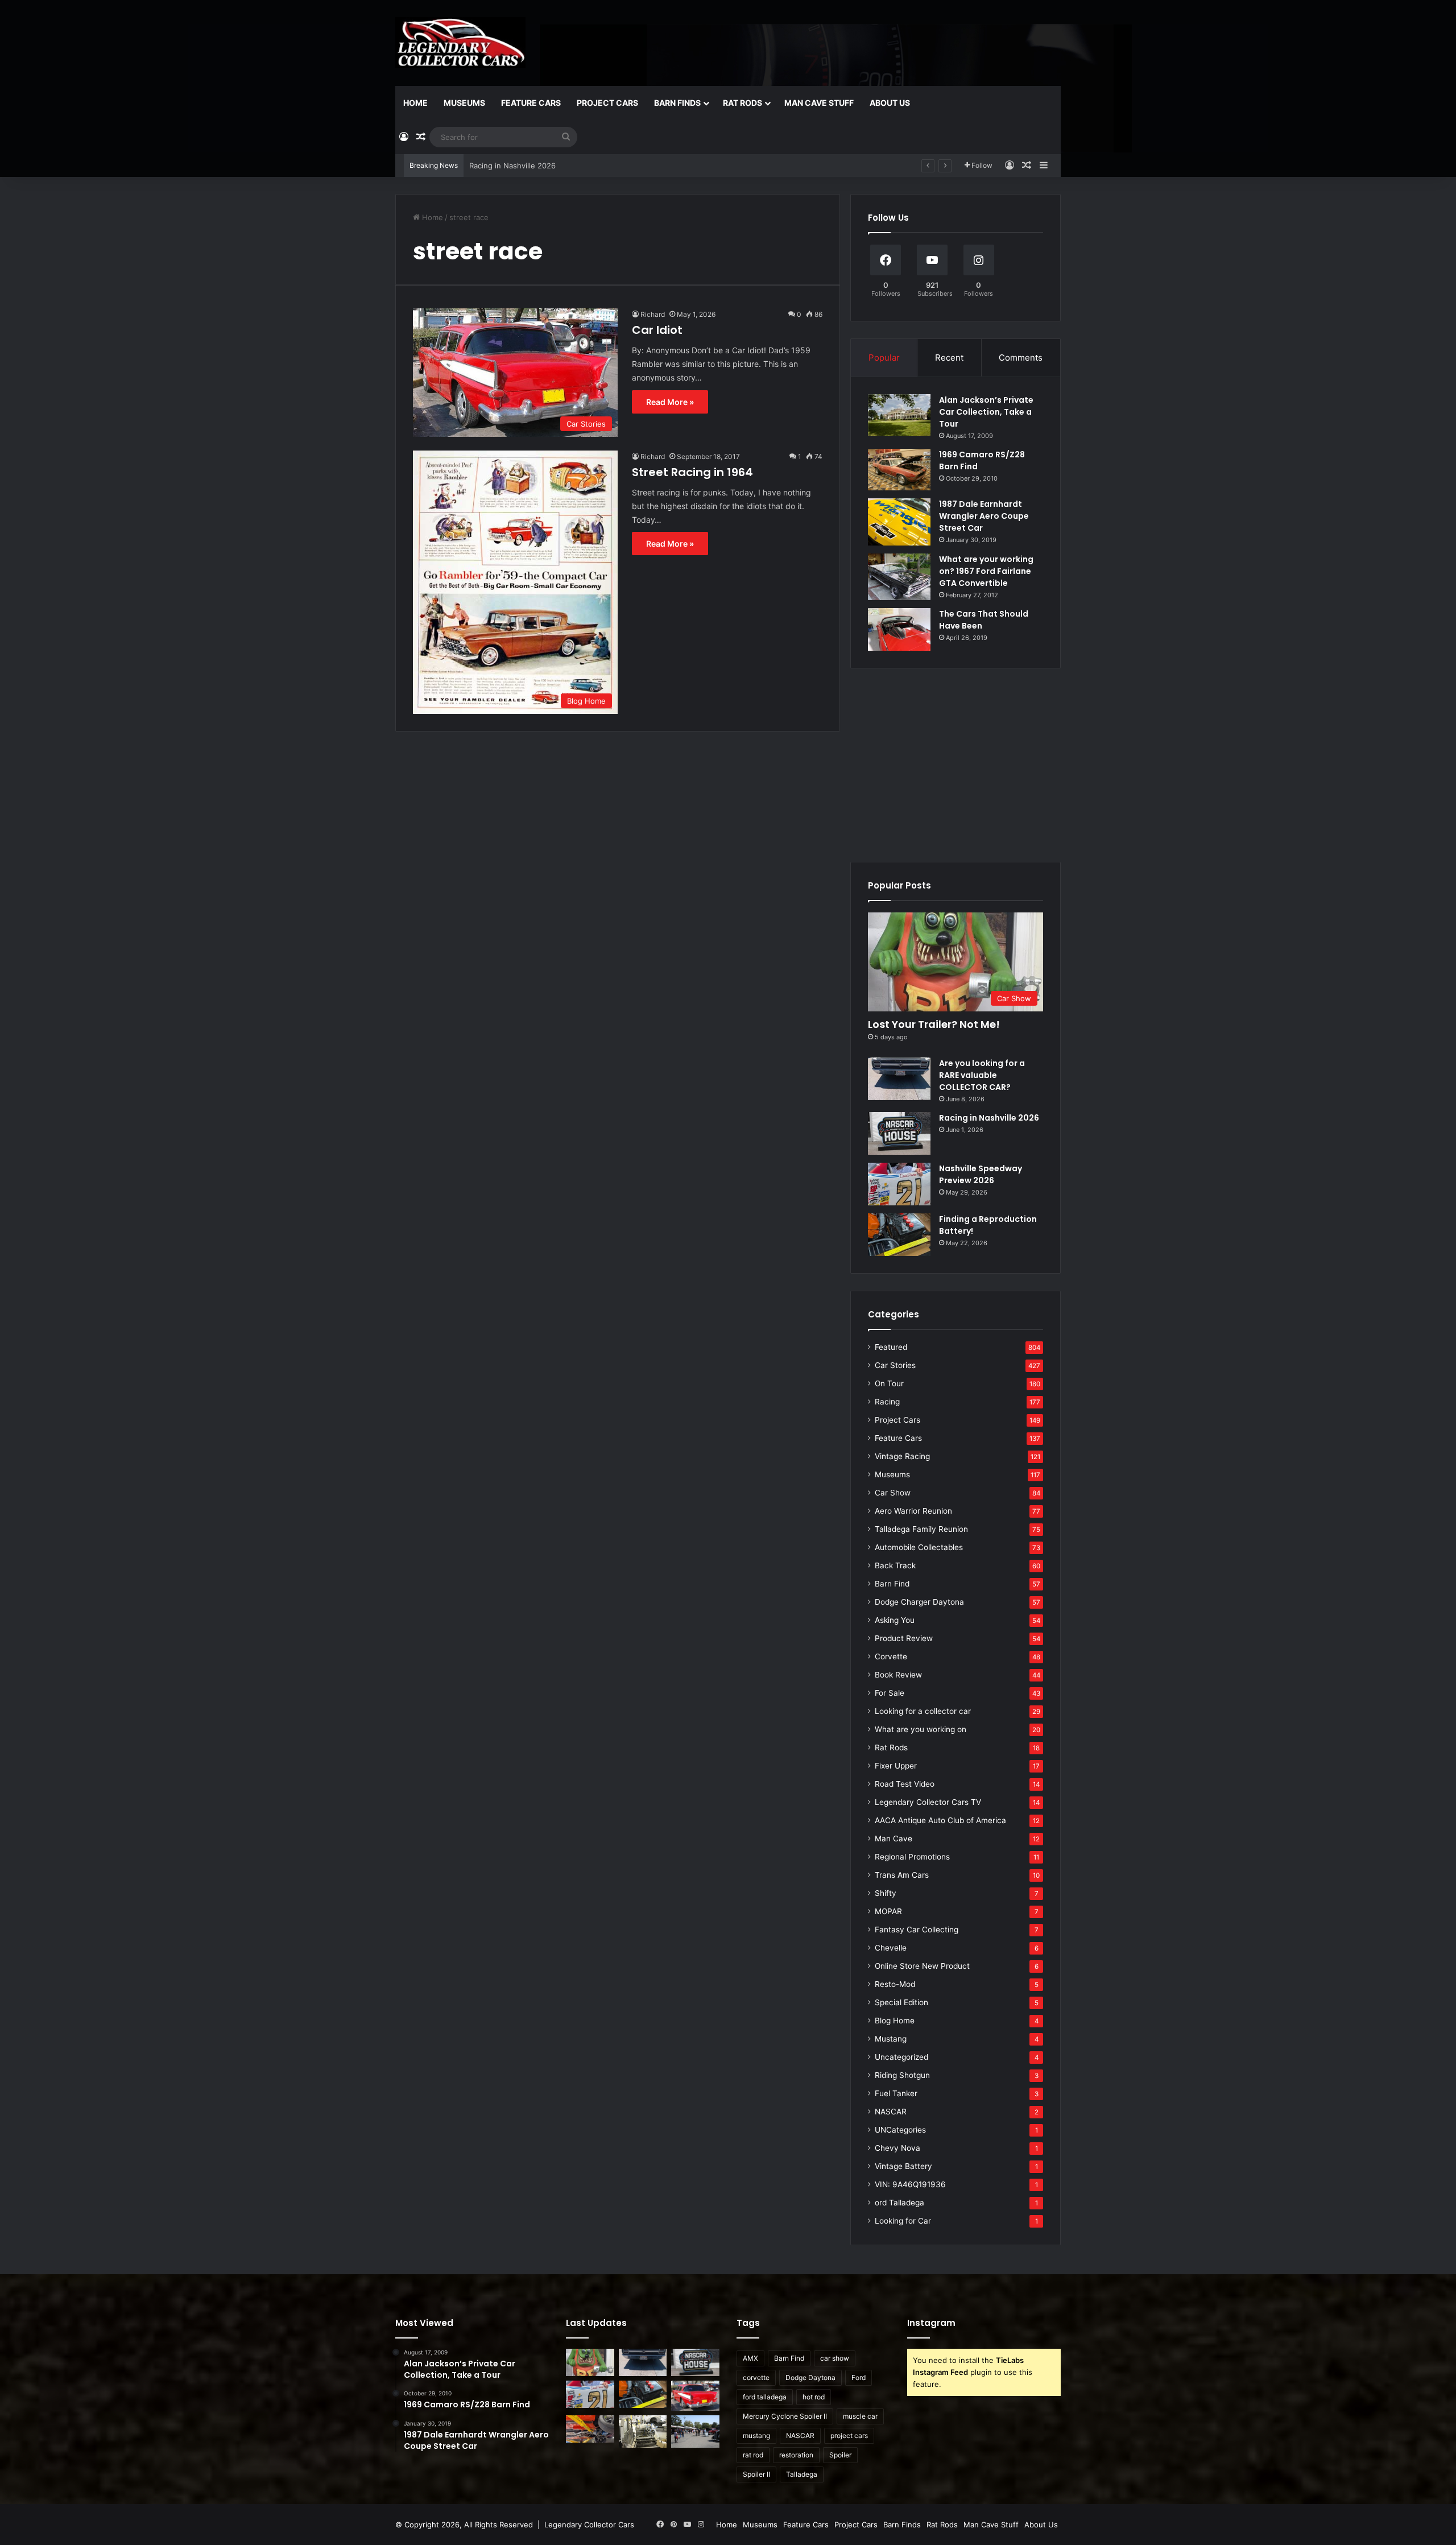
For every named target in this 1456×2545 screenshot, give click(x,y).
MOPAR (888, 1911)
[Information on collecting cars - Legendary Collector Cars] (460, 43)
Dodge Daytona (810, 2377)
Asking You (895, 1620)
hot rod (814, 2397)
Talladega (802, 2474)
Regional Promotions (912, 1857)
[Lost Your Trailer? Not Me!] (590, 2362)
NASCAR (891, 2112)
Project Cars (607, 103)
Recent (949, 358)
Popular (884, 358)
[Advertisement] (955, 765)
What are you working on (921, 1729)
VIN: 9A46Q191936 (910, 2184)
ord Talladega (899, 2203)
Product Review (904, 1638)
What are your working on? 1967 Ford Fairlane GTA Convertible (986, 571)
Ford (859, 2377)
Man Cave (894, 1838)
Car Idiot (657, 330)
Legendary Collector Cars (589, 2525)
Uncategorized (901, 2057)
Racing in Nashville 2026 (989, 1118)
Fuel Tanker (896, 2093)
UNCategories (900, 2130)
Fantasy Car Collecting (917, 1930)
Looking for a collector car (923, 1711)
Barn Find (892, 1584)
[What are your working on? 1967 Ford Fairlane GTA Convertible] (899, 577)
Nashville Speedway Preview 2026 (530, 166)
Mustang (891, 2039)
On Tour (889, 1383)
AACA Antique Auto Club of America (940, 1820)
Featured (891, 1347)
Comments (1021, 358)
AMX (750, 2358)
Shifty (886, 1893)
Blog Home (895, 2021)
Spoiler (840, 2455)
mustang (756, 2435)
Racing (887, 1402)
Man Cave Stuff (819, 103)
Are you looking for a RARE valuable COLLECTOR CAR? (982, 1075)
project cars (849, 2435)
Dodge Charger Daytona (919, 1602)
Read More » (670, 402)
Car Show (893, 1493)
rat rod (753, 2455)
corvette (756, 2377)
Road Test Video (905, 1784)
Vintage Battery (903, 2166)
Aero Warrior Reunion (913, 1511)
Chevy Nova (897, 2148)
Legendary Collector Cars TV (928, 1802)
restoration (796, 2455)
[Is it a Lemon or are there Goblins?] (695, 2431)
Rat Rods (743, 103)
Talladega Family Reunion (921, 1529)
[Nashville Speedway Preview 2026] (899, 1184)
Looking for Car (903, 2221)
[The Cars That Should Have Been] (899, 629)
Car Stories (895, 1365)
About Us (890, 103)
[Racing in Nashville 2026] (899, 1133)
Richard (653, 314)
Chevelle (891, 1948)
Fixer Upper (896, 1766)
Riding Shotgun (902, 2075)
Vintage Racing (902, 1456)
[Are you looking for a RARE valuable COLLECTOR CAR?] (899, 1079)
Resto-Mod (895, 1984)
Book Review (898, 1675)
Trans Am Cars (902, 1875)
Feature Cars (531, 103)
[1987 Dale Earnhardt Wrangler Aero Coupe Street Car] (899, 522)
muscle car (860, 2416)
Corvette (891, 1656)
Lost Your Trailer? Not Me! (934, 1024)
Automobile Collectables (919, 1547)
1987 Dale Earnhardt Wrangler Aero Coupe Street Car (984, 516)
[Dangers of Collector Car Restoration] (643, 2431)
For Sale (890, 1693)
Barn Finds (677, 103)
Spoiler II (756, 2474)
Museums (464, 103)
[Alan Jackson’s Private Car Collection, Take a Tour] (899, 415)
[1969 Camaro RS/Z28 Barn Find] (899, 470)
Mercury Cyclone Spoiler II (785, 2416)
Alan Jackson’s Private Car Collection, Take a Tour (986, 412)
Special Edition (901, 2002)
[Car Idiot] (695, 2396)
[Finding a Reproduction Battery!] (899, 1235)
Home (415, 103)
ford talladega (765, 2397)
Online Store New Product (922, 1966)
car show (835, 2358)
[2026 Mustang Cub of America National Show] (590, 2429)
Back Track (895, 1565)
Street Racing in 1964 (692, 472)
